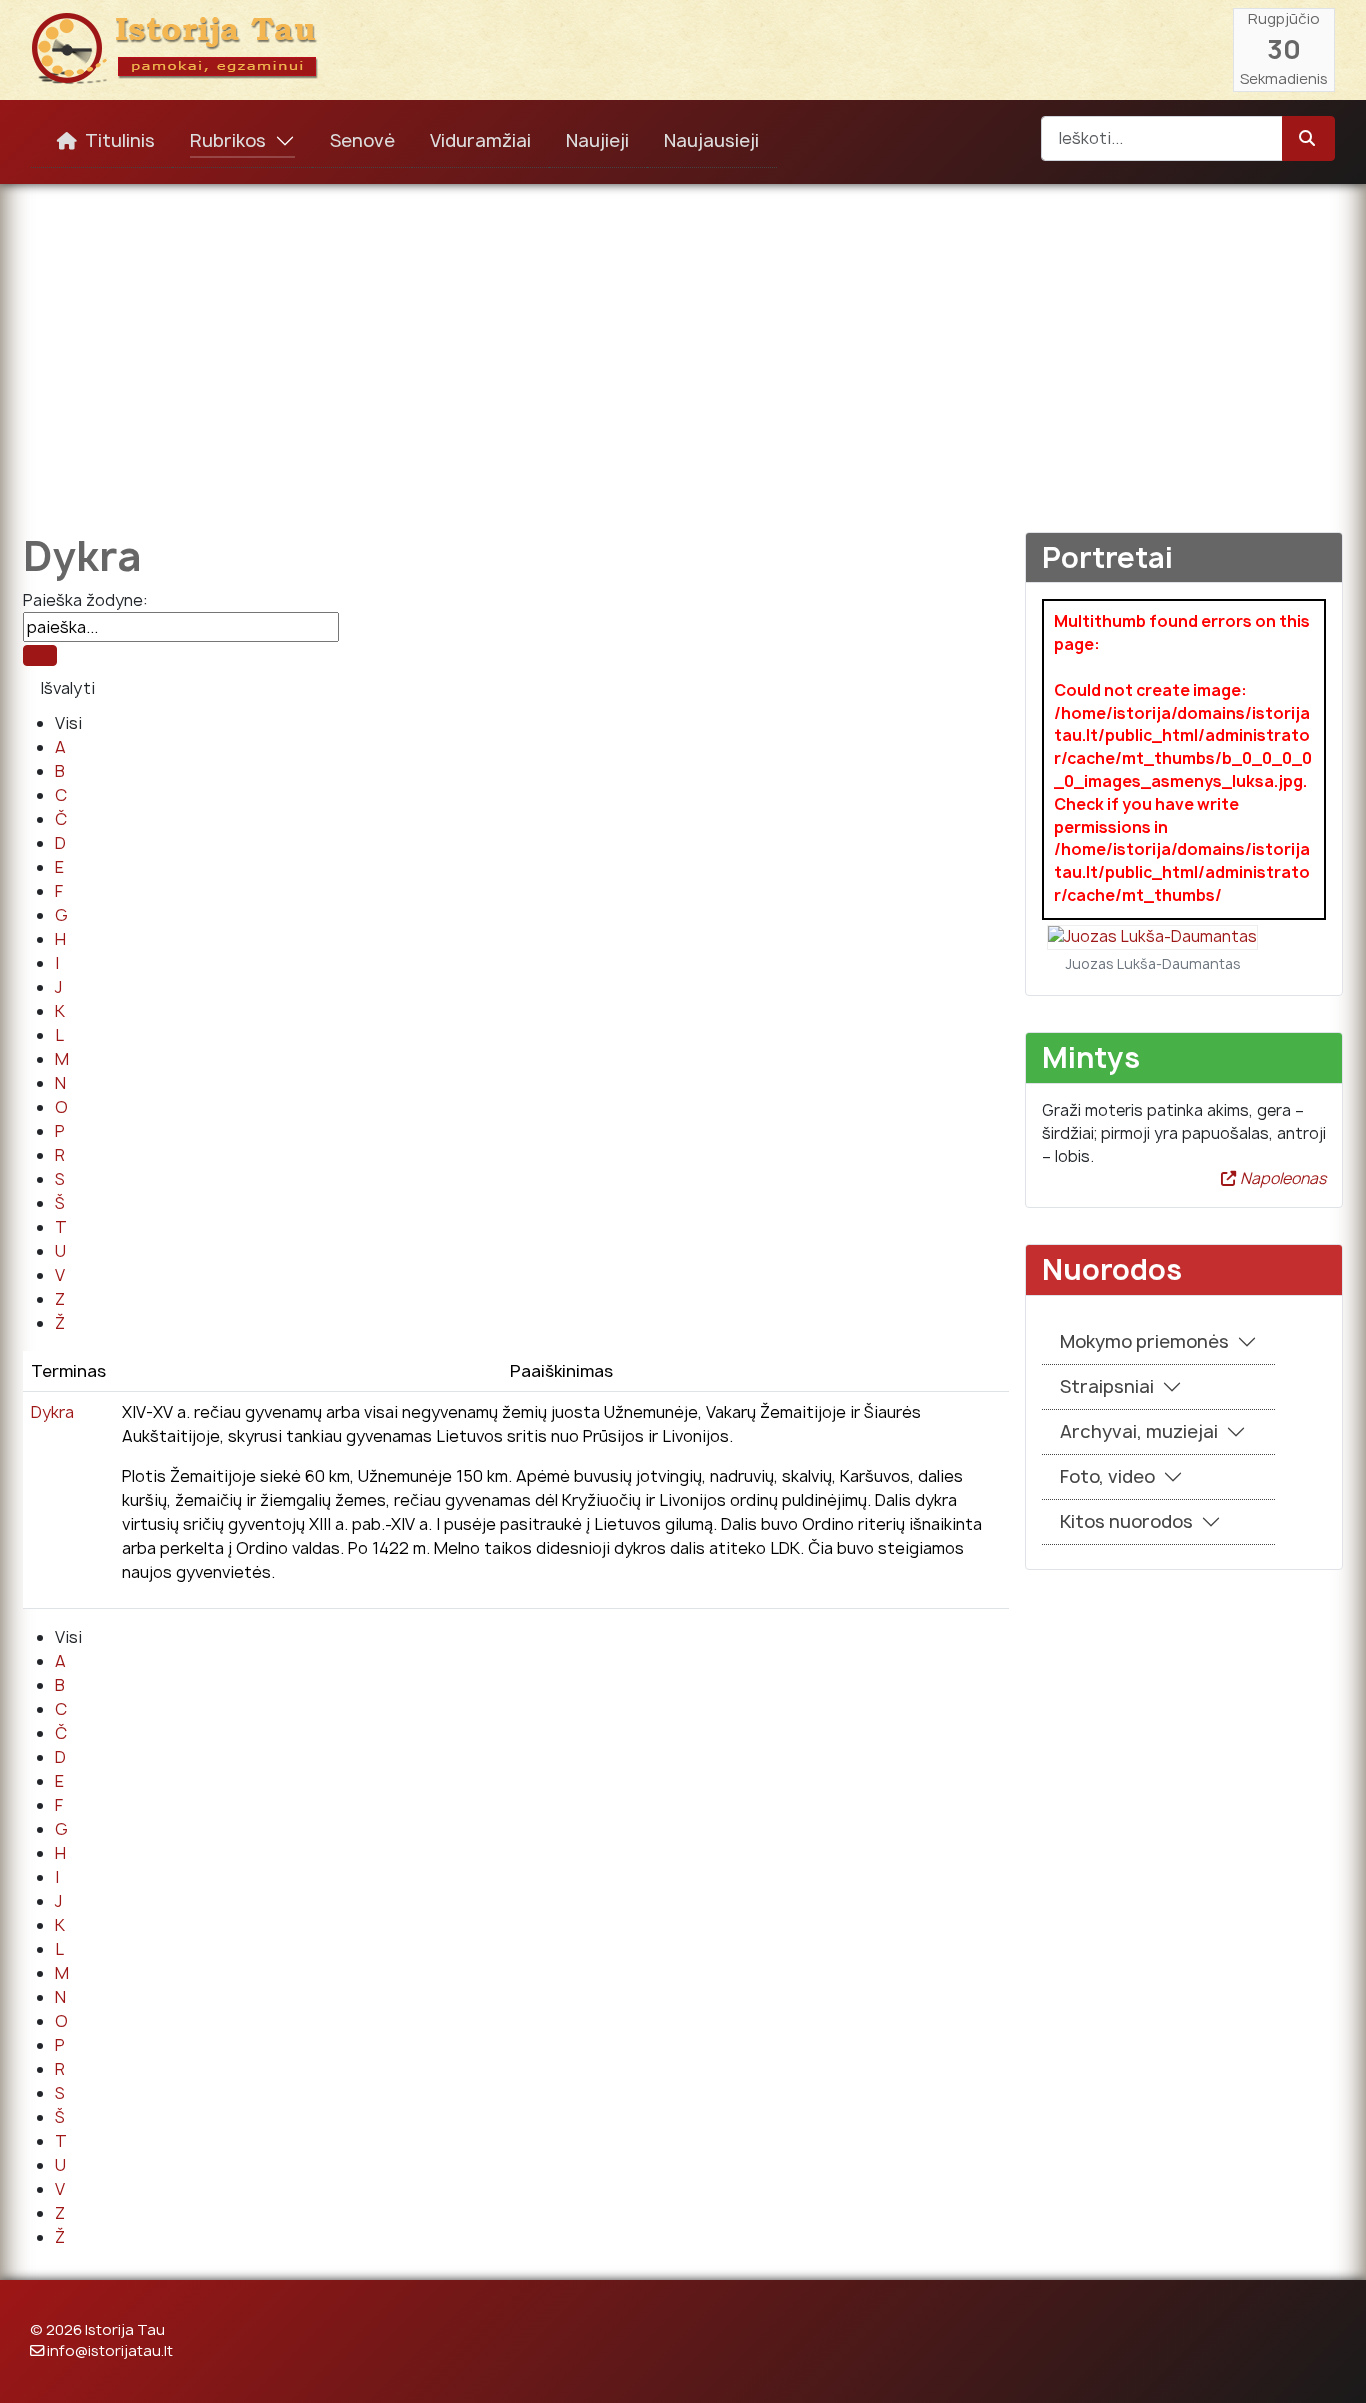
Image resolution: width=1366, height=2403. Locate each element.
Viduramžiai (480, 140)
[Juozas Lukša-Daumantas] (1152, 936)
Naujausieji (711, 140)
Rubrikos (228, 140)
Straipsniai (1107, 1386)
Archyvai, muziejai (1139, 1431)
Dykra (52, 1412)
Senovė (362, 140)
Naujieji (597, 140)
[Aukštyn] (1331, 2366)
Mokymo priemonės (1144, 1341)
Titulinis (120, 140)
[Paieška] (40, 655)
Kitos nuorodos (1126, 1521)
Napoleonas (1281, 1178)
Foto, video (1107, 1476)
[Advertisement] (683, 344)
